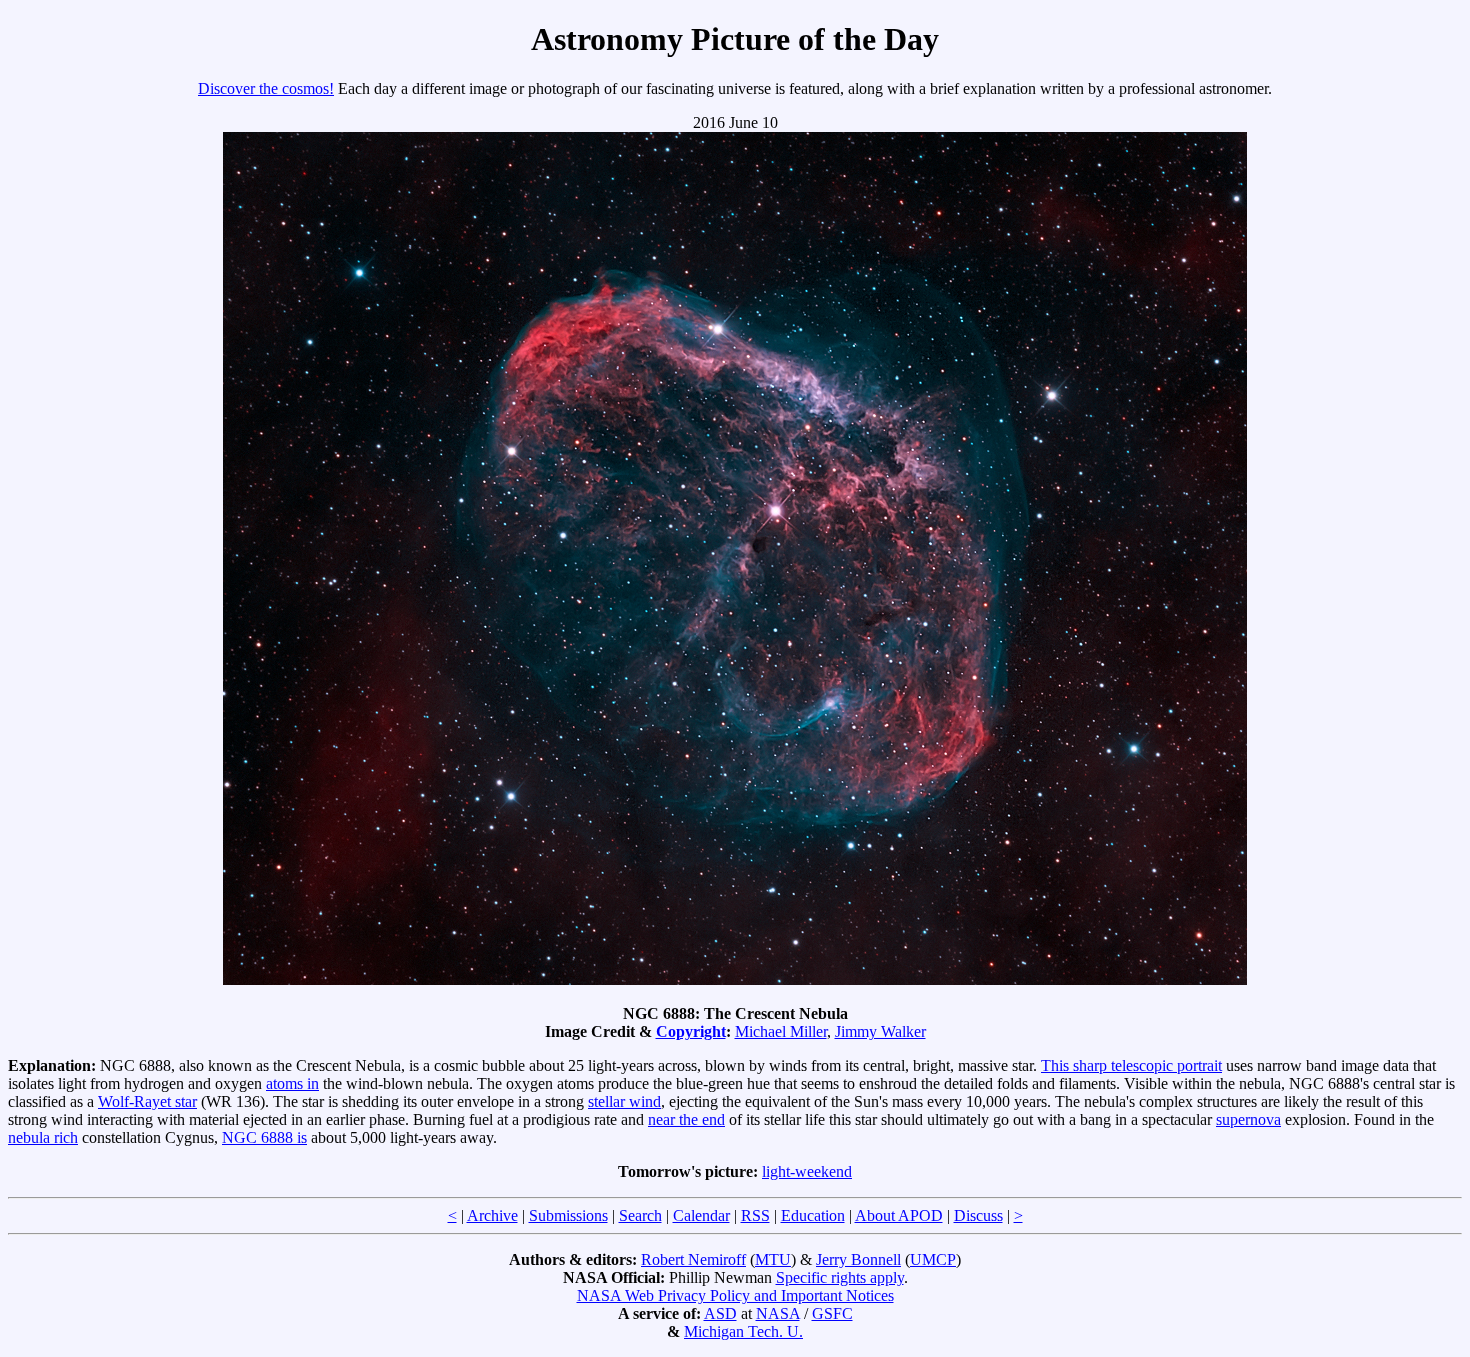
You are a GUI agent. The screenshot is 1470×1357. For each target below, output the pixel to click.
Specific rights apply (840, 1277)
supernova (1248, 1119)
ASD (720, 1313)
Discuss (978, 1215)
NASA (778, 1313)
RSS (755, 1215)
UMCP (933, 1259)
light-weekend (807, 1171)
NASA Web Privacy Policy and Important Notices (735, 1295)
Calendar (701, 1215)
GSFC (832, 1313)
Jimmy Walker (880, 1031)
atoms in (292, 1083)
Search (640, 1215)
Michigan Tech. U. (743, 1331)
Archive (492, 1215)
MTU (773, 1259)
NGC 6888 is (264, 1137)
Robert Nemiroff (693, 1259)
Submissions (568, 1215)
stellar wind (624, 1101)
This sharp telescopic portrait (1131, 1065)
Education (813, 1215)
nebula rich (43, 1137)
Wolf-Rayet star (147, 1101)
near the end (686, 1119)
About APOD (899, 1215)
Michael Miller (781, 1031)
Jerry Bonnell (858, 1259)
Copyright (691, 1031)
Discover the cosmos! (266, 88)
